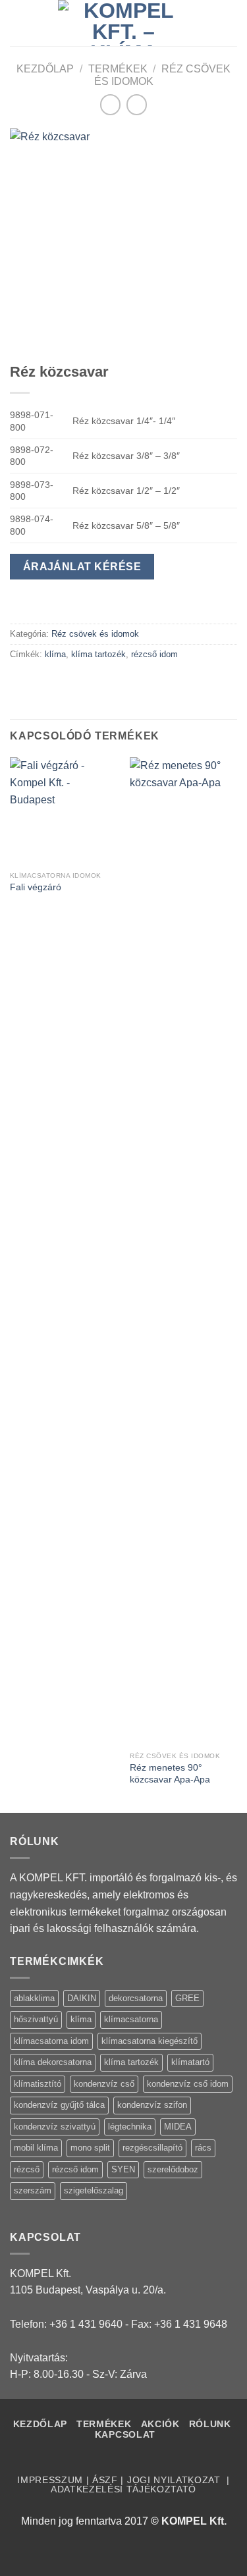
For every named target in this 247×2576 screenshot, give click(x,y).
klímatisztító (38, 2084)
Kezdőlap (45, 69)
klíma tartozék (98, 654)
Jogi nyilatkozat (176, 2480)
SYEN (123, 2169)
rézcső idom (154, 654)
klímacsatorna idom (51, 2041)
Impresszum (50, 2480)
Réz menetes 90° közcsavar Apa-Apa (170, 1774)
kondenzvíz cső (104, 2084)
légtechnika (130, 2127)
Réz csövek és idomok (95, 634)
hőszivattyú (36, 2019)
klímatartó (190, 2062)
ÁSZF (105, 2480)
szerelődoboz (173, 2169)
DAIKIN (82, 1998)
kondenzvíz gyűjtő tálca (59, 2105)
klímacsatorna (131, 2019)
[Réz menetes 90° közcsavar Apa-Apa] (183, 1251)
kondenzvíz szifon (152, 2105)
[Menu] (18, 23)
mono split (90, 2148)
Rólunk (210, 2424)
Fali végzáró (36, 887)
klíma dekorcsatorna (53, 2062)
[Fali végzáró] (64, 811)
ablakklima (34, 1998)
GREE (187, 1998)
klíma (55, 654)
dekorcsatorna (136, 1998)
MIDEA (178, 2127)
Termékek (118, 69)
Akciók (162, 2424)
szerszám (33, 2190)
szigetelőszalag (94, 2190)
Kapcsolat (125, 2435)
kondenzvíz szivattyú (55, 2127)
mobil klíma (36, 2148)
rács (203, 2148)
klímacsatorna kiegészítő (150, 2041)
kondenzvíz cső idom (188, 2084)
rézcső (27, 2169)
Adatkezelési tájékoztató (123, 2489)
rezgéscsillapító (152, 2148)
